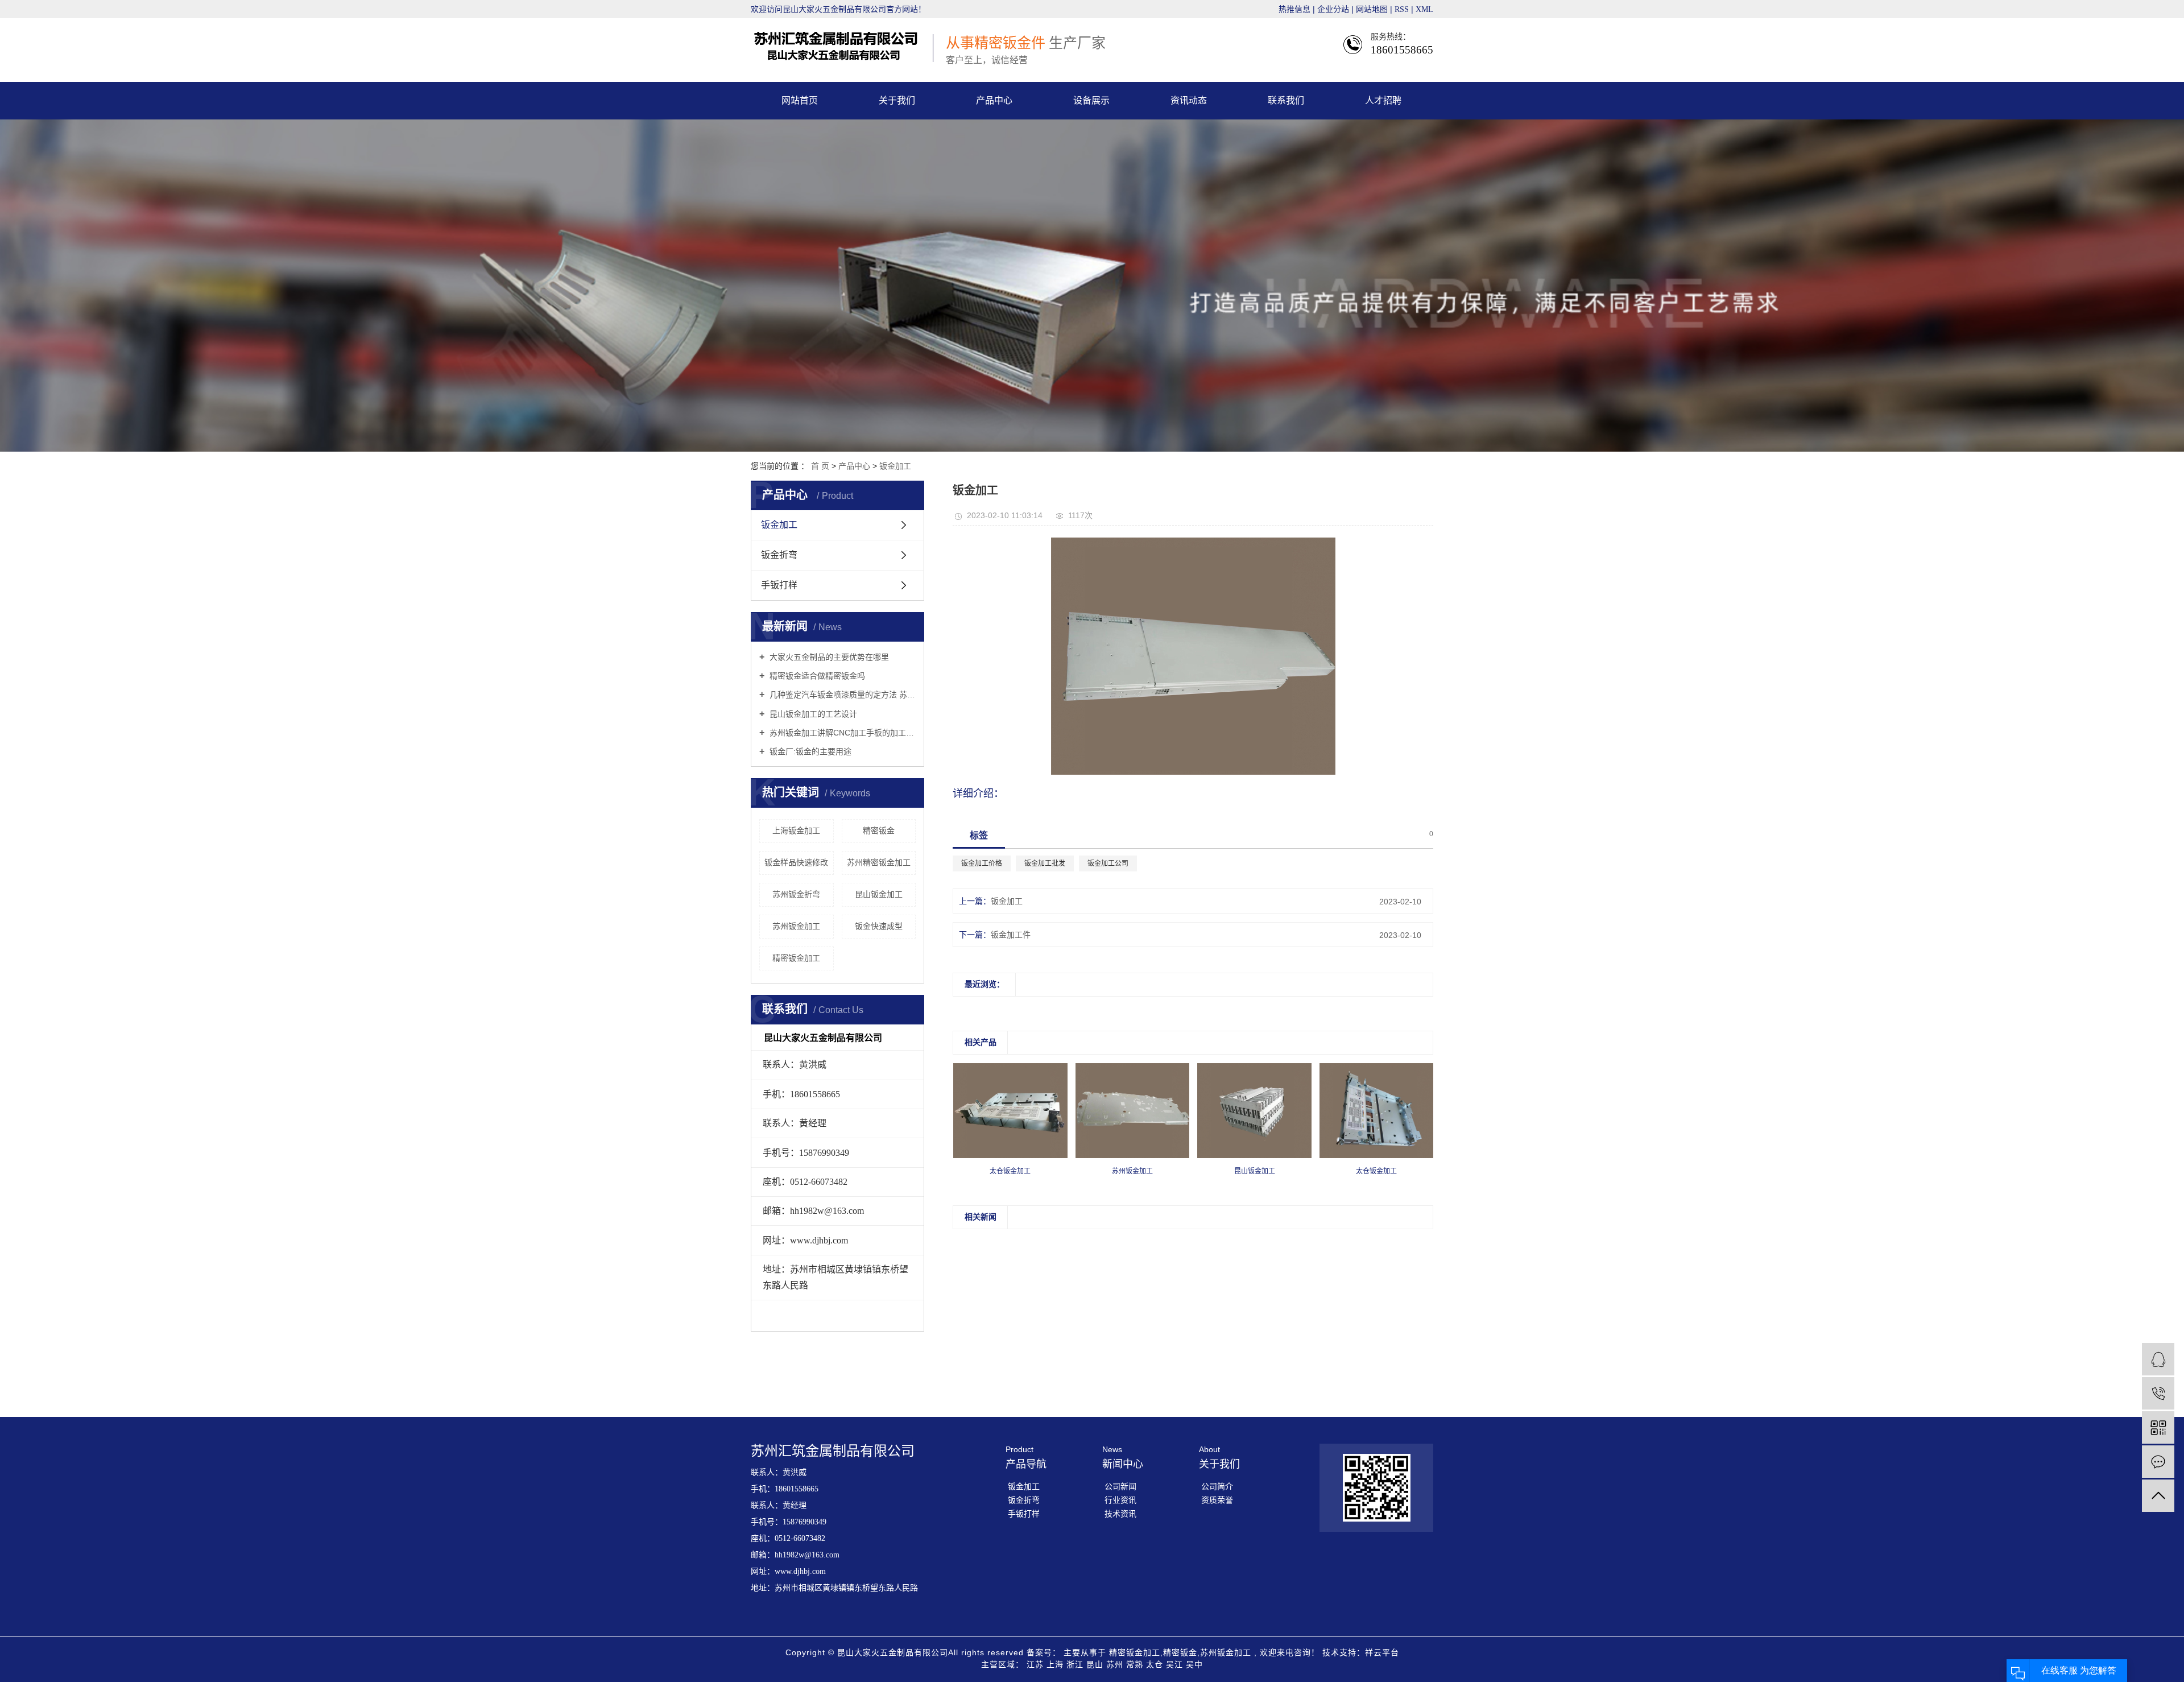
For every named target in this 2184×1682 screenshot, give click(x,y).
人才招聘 (1383, 100)
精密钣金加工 (796, 958)
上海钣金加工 (796, 830)
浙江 (1076, 1664)
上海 (1056, 1664)
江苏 (1037, 1664)
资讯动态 (1189, 100)
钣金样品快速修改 (796, 862)
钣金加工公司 (1108, 863)
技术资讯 (1120, 1514)
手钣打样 (779, 585)
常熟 (1136, 1664)
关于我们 (897, 100)
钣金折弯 (779, 555)
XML (1424, 9)
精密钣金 (879, 830)
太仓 (1156, 1664)
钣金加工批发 (1045, 863)
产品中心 (994, 100)
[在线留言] (2158, 1462)
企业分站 (1333, 9)
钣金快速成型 (879, 926)
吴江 (1176, 1664)
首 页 (820, 466)
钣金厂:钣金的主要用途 (809, 751)
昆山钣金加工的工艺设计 (812, 714)
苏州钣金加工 (796, 926)
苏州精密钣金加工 (879, 862)
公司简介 (1217, 1486)
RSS (1402, 9)
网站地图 (1373, 9)
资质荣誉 (1217, 1500)
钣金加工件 (1011, 935)
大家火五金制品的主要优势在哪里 (828, 657)
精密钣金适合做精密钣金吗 (816, 676)
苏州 (1116, 1664)
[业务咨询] (2158, 1359)
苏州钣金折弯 (796, 894)
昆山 (1096, 1664)
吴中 (1194, 1664)
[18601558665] (2158, 1393)
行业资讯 (1120, 1500)
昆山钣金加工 (879, 894)
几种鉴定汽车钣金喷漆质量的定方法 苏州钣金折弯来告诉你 (841, 695)
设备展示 (1091, 100)
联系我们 (1286, 100)
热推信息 (1294, 9)
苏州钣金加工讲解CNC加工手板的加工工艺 (841, 733)
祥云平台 (1382, 1652)
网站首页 (800, 100)
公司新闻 (1120, 1486)
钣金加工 (895, 466)
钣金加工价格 (982, 863)
